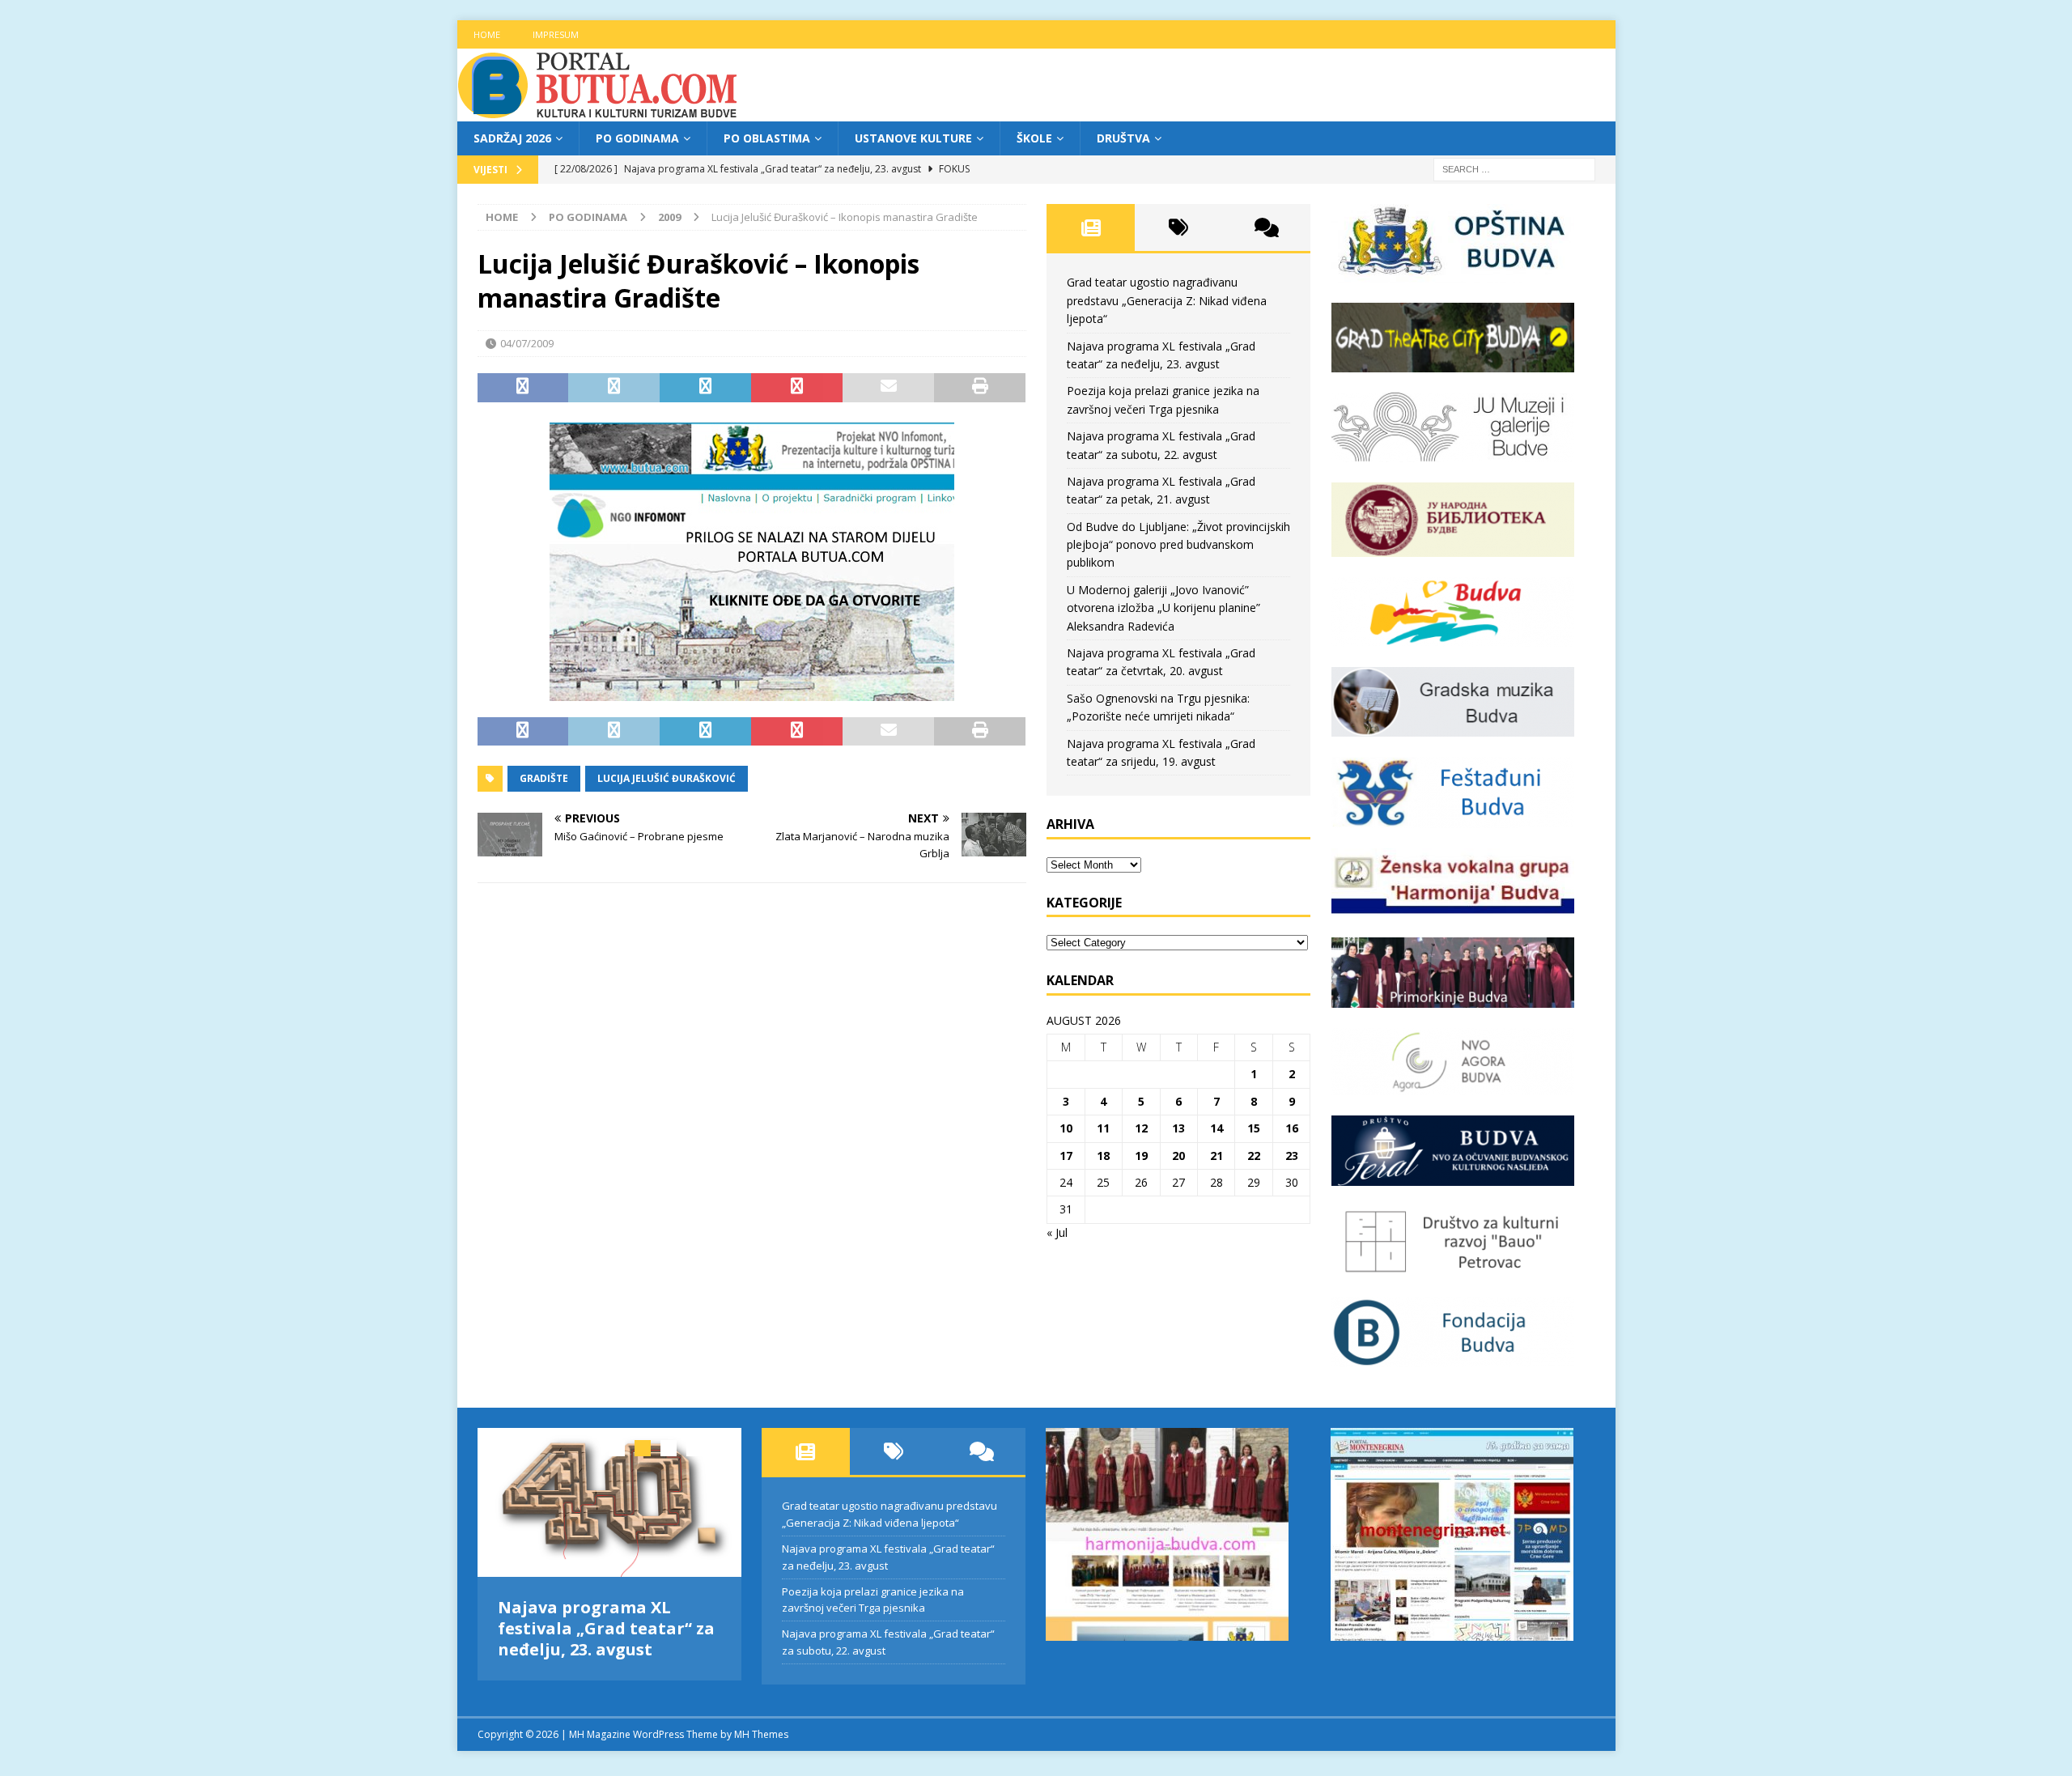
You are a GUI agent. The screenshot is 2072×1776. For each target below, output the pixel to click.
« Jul (1057, 1232)
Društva (1123, 138)
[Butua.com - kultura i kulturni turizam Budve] (599, 112)
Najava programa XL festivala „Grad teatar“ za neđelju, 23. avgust (606, 1628)
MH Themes (761, 1723)
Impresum (556, 34)
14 (1216, 1128)
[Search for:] (1514, 169)
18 (1103, 1156)
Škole (1034, 138)
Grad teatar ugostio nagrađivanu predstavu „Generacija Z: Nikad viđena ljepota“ (1167, 300)
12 (1141, 1128)
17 (1066, 1156)
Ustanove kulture (913, 138)
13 (1178, 1128)
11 (1103, 1128)
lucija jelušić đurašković (667, 778)
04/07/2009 (527, 343)
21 (1216, 1156)
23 (1292, 1156)
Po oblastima (767, 138)
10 (1066, 1128)
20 (1178, 1156)
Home (487, 34)
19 (1141, 1156)
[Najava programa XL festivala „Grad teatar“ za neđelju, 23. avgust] (610, 1502)
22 (1254, 1156)
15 (1254, 1128)
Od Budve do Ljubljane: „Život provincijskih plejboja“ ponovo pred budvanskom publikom (1178, 545)
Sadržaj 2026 (512, 138)
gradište (544, 778)
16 (1292, 1128)
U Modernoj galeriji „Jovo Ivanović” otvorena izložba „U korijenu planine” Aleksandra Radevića (1163, 608)
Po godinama (637, 138)
